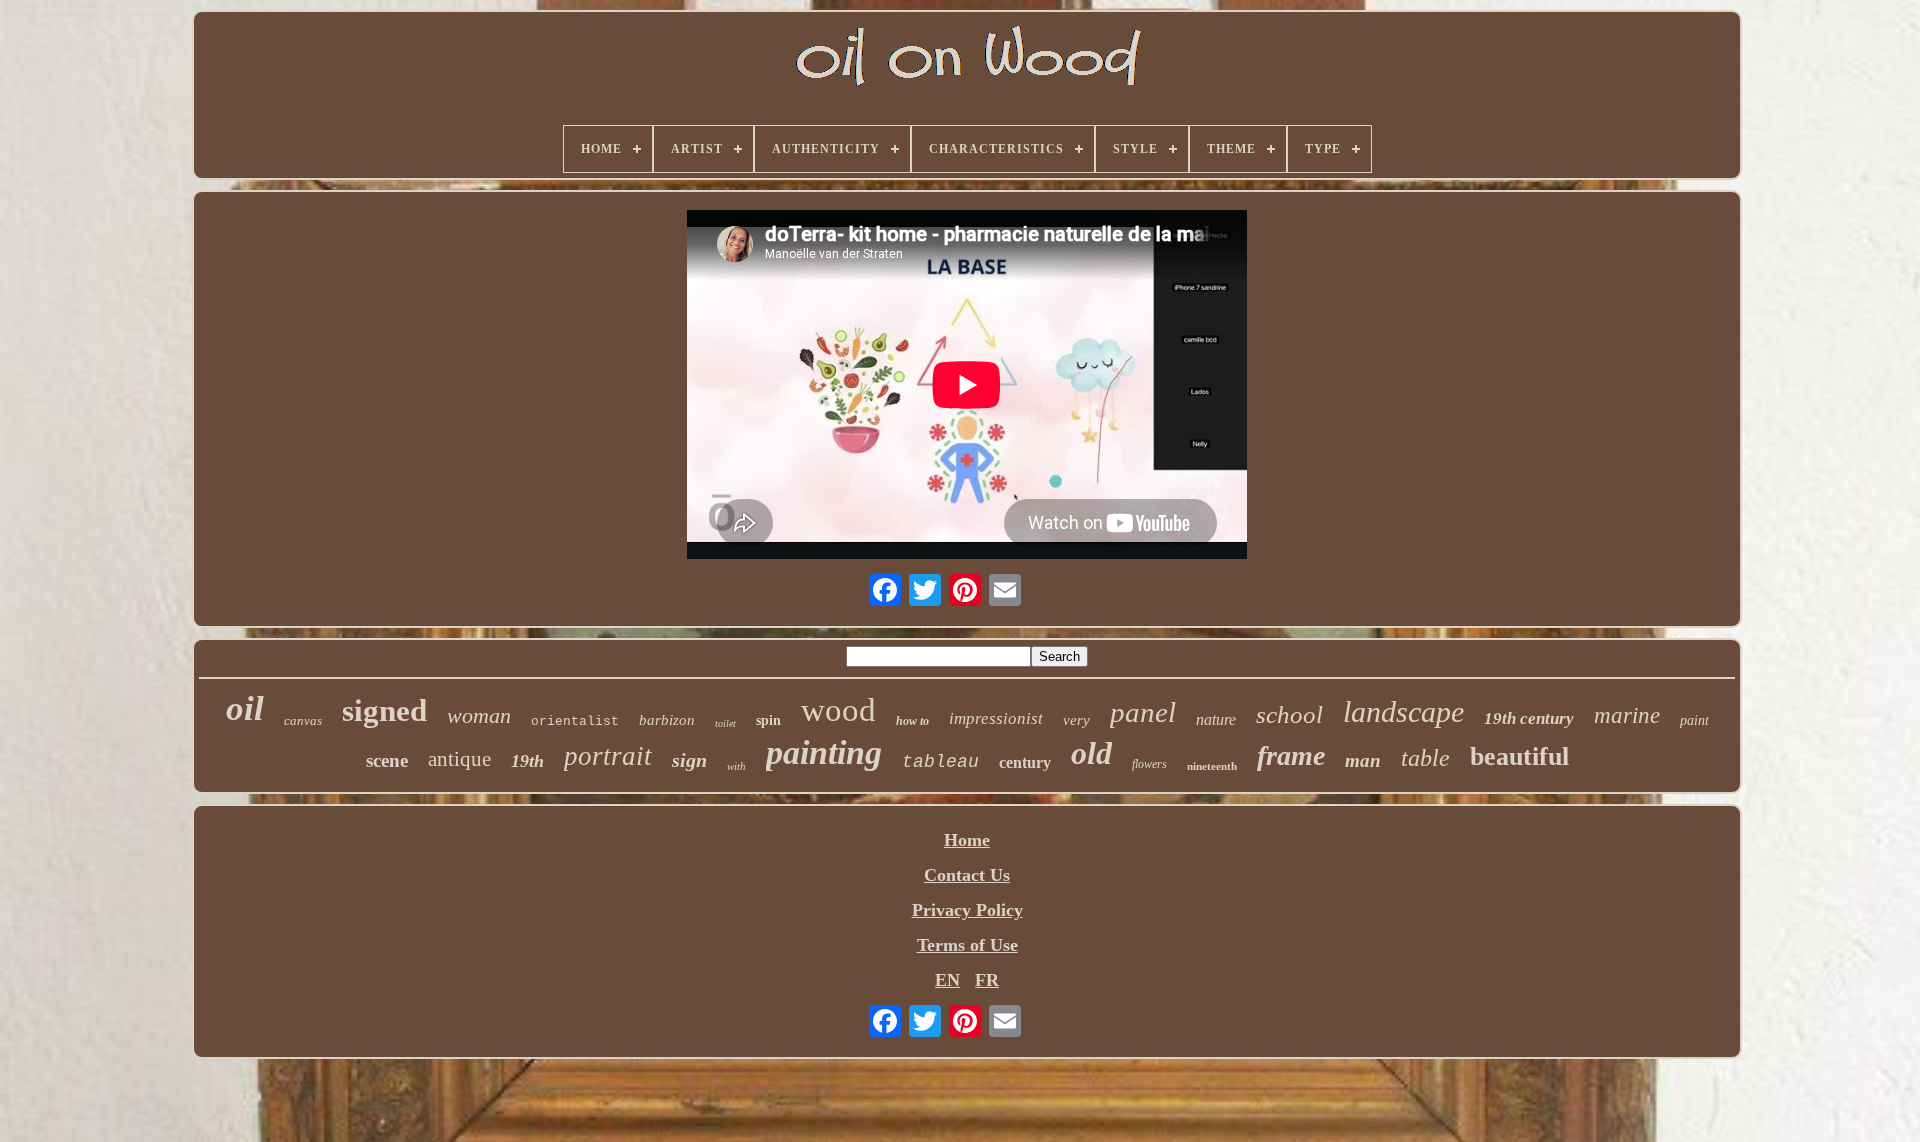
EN (947, 980)
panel (1143, 712)
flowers (1149, 764)
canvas (303, 720)
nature (1216, 719)
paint (1694, 720)
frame (1291, 755)
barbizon (667, 720)
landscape (1403, 711)
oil (245, 708)
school (1289, 714)
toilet (725, 723)
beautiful (1519, 756)
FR (987, 980)
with (736, 766)
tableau (940, 762)
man (1363, 760)
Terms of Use (967, 945)
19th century (1529, 718)
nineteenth (1212, 766)
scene (387, 760)
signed (384, 710)
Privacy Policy (967, 910)
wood (838, 710)
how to (912, 721)
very (1076, 720)
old (1091, 753)
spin (768, 720)
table (1425, 758)
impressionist (996, 718)
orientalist (575, 721)
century (1025, 762)
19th (527, 761)
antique (459, 759)
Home (967, 840)
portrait (608, 756)
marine (1627, 715)
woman (479, 715)
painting (824, 752)
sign (689, 760)
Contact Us (967, 875)
